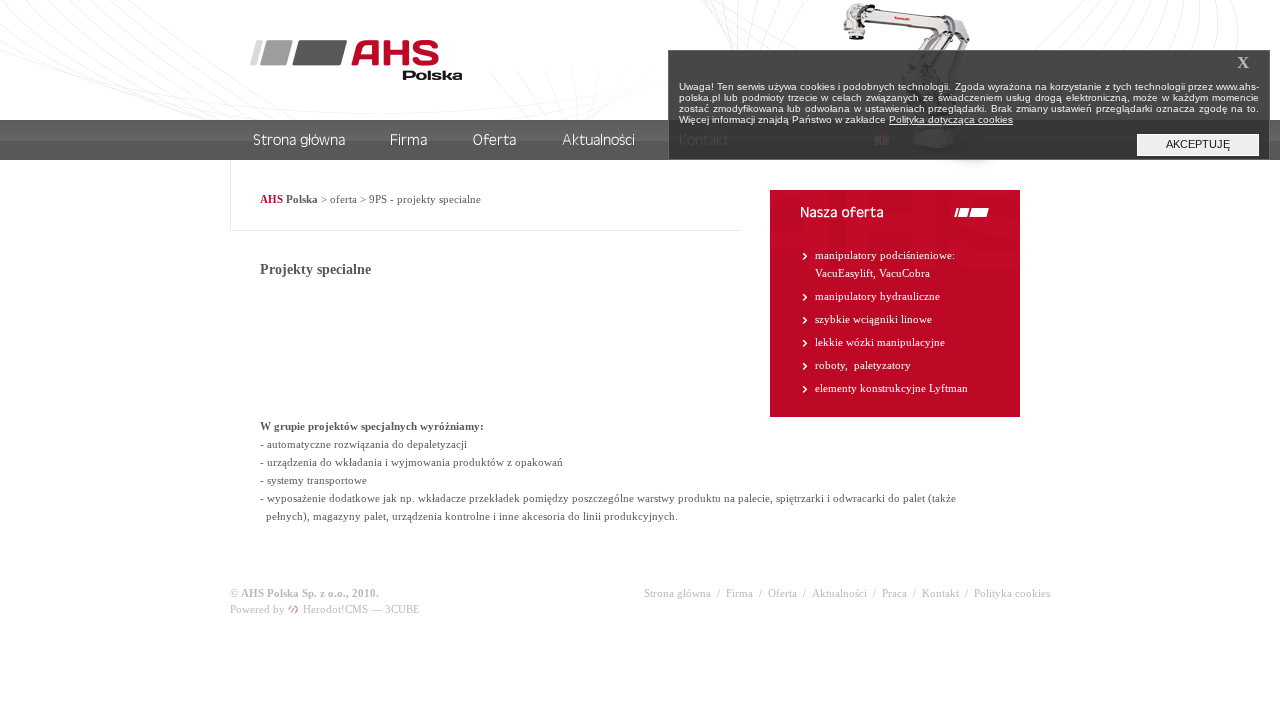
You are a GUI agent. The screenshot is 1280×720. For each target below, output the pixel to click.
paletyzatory (882, 365)
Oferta (782, 593)
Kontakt (940, 593)
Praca (894, 593)
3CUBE (402, 609)
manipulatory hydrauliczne (877, 296)
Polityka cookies (1012, 593)
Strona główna (677, 593)
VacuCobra (904, 273)
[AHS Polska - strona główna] (356, 76)
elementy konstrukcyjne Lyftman (891, 388)
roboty (830, 365)
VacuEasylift (844, 273)
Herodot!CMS (334, 609)
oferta (343, 199)
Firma (739, 593)
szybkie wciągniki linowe (873, 319)
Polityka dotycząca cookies (951, 119)
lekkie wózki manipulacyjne (880, 342)
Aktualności (839, 593)
